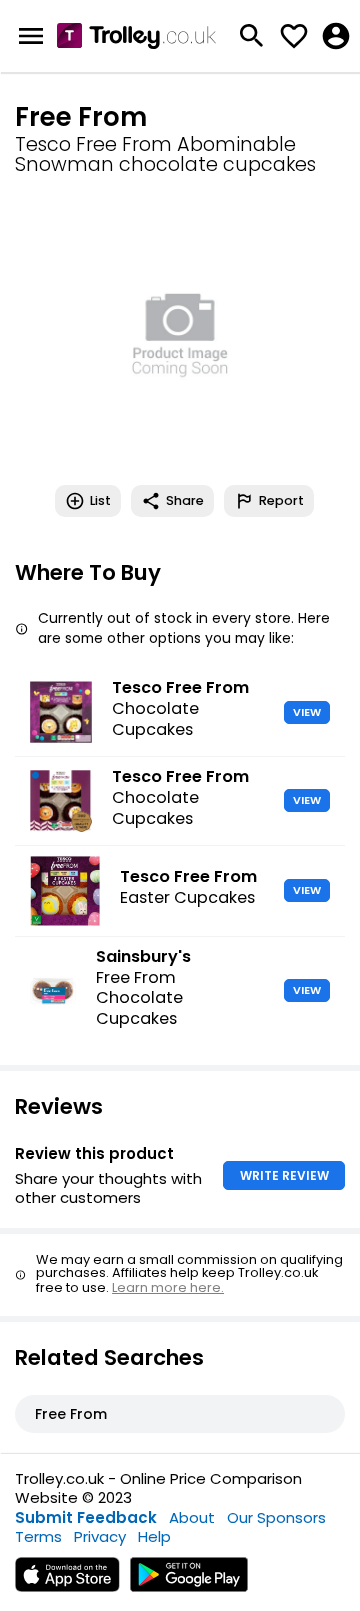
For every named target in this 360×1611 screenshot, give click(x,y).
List (100, 500)
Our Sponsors (276, 1517)
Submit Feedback (86, 1517)
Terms (38, 1536)
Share (185, 500)
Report (281, 500)
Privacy (100, 1536)
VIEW (307, 712)
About (192, 1517)
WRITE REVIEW (284, 1175)
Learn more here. (168, 1287)
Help (154, 1536)
